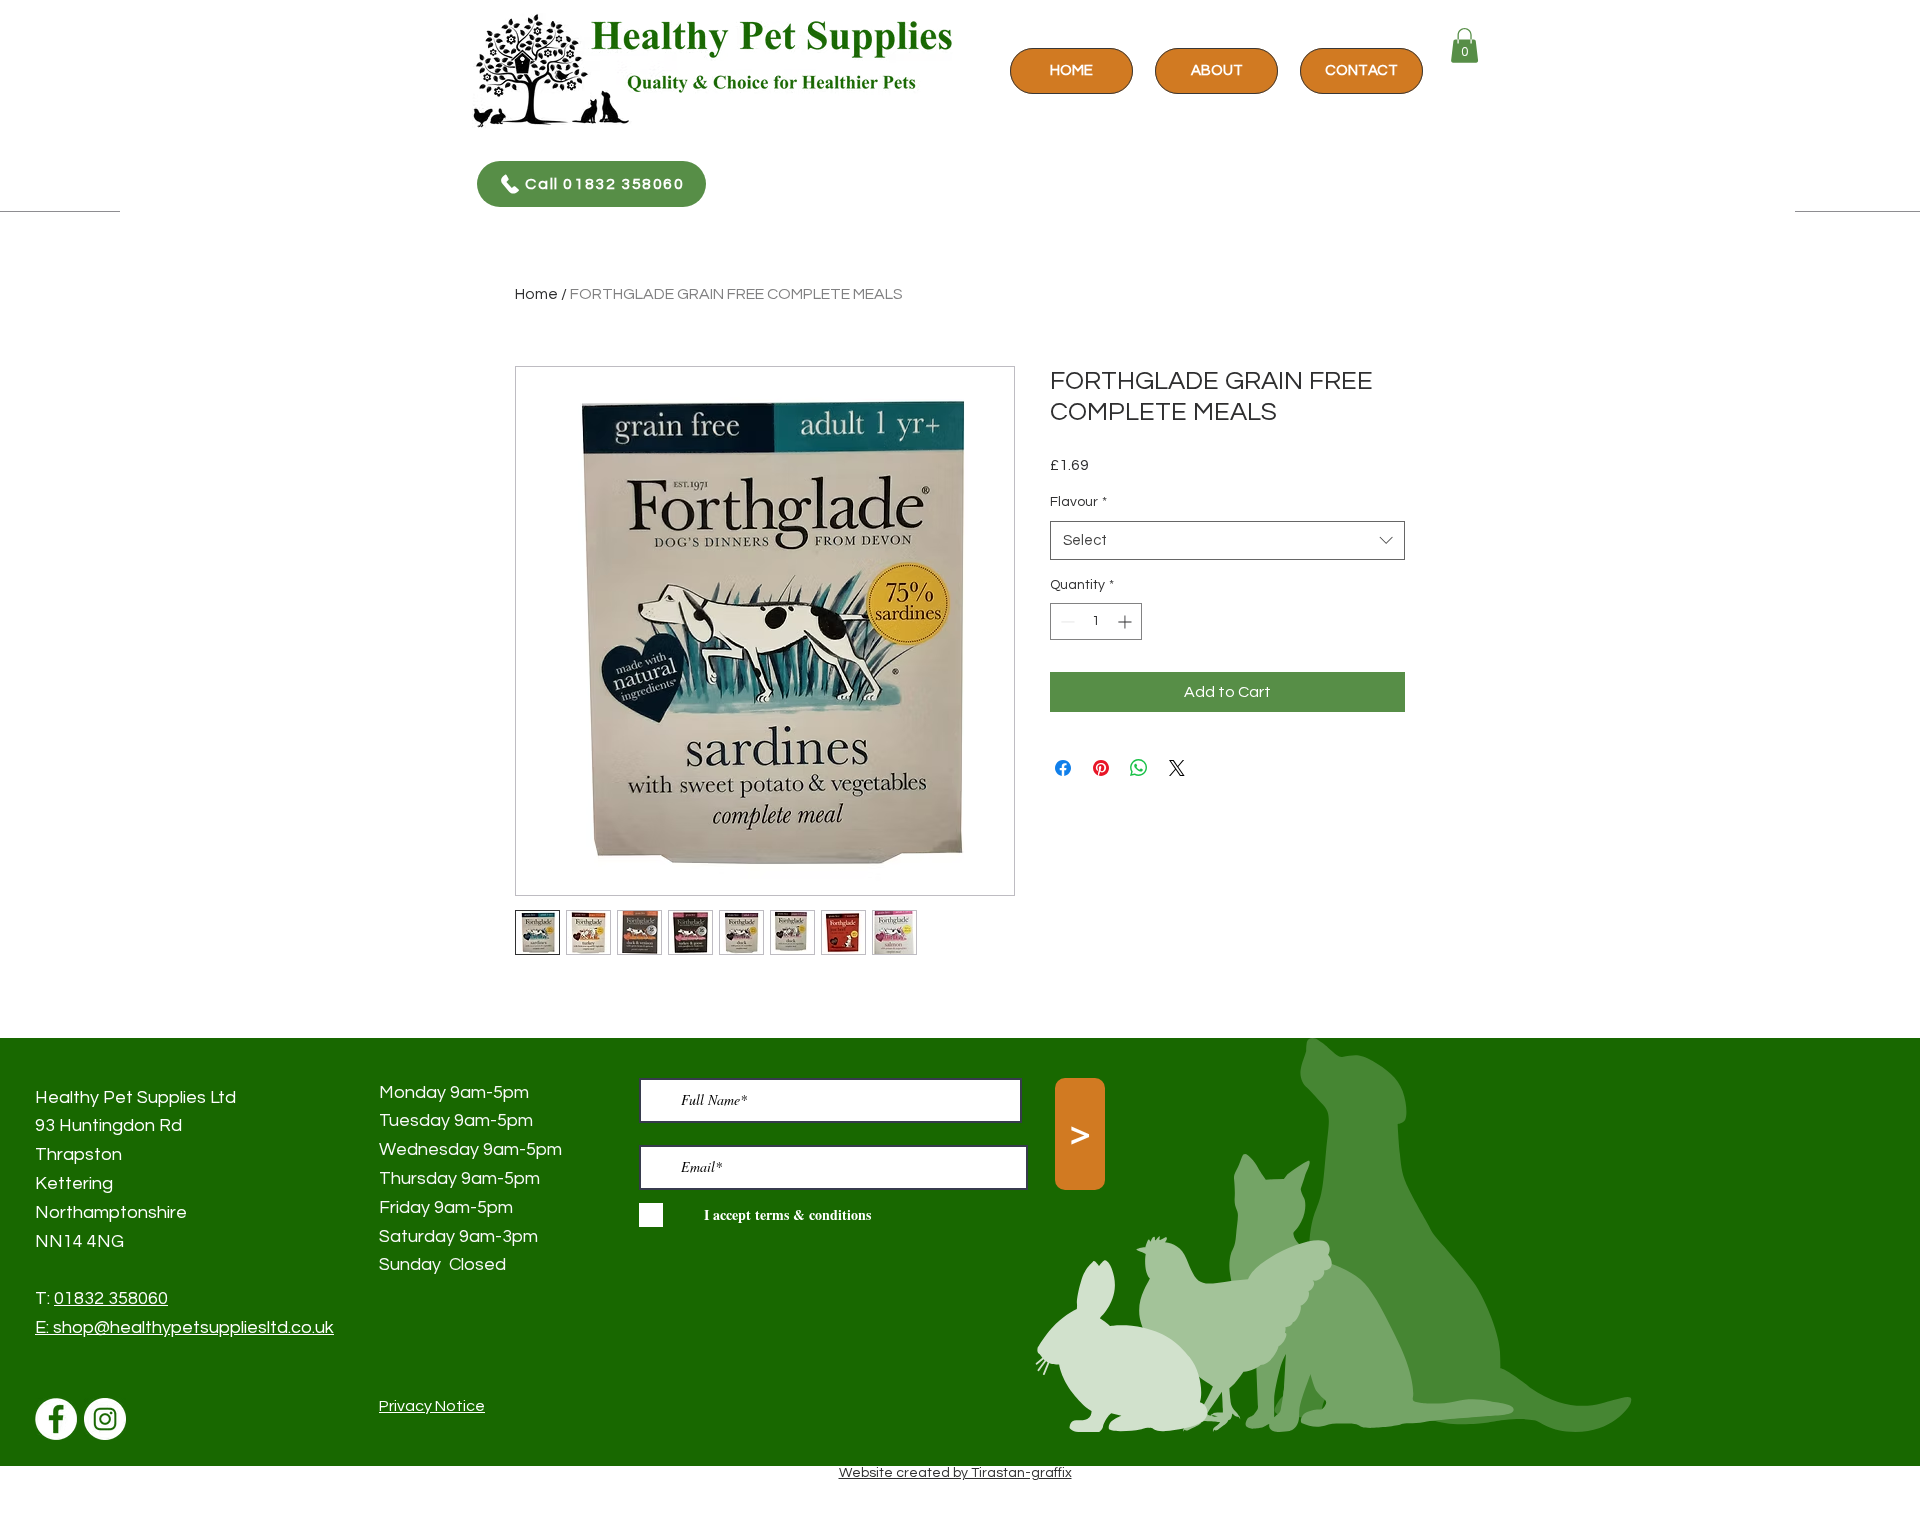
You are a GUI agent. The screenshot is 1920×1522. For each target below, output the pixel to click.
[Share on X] (1177, 768)
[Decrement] (1065, 621)
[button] (1464, 45)
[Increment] (1126, 621)
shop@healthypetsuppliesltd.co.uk (193, 1327)
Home (536, 294)
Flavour (1078, 502)
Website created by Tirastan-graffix (955, 1473)
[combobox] (1227, 540)
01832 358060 (111, 1298)
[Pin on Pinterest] (1101, 768)
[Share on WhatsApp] (1139, 768)
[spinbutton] (1096, 621)
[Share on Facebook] (1063, 768)
